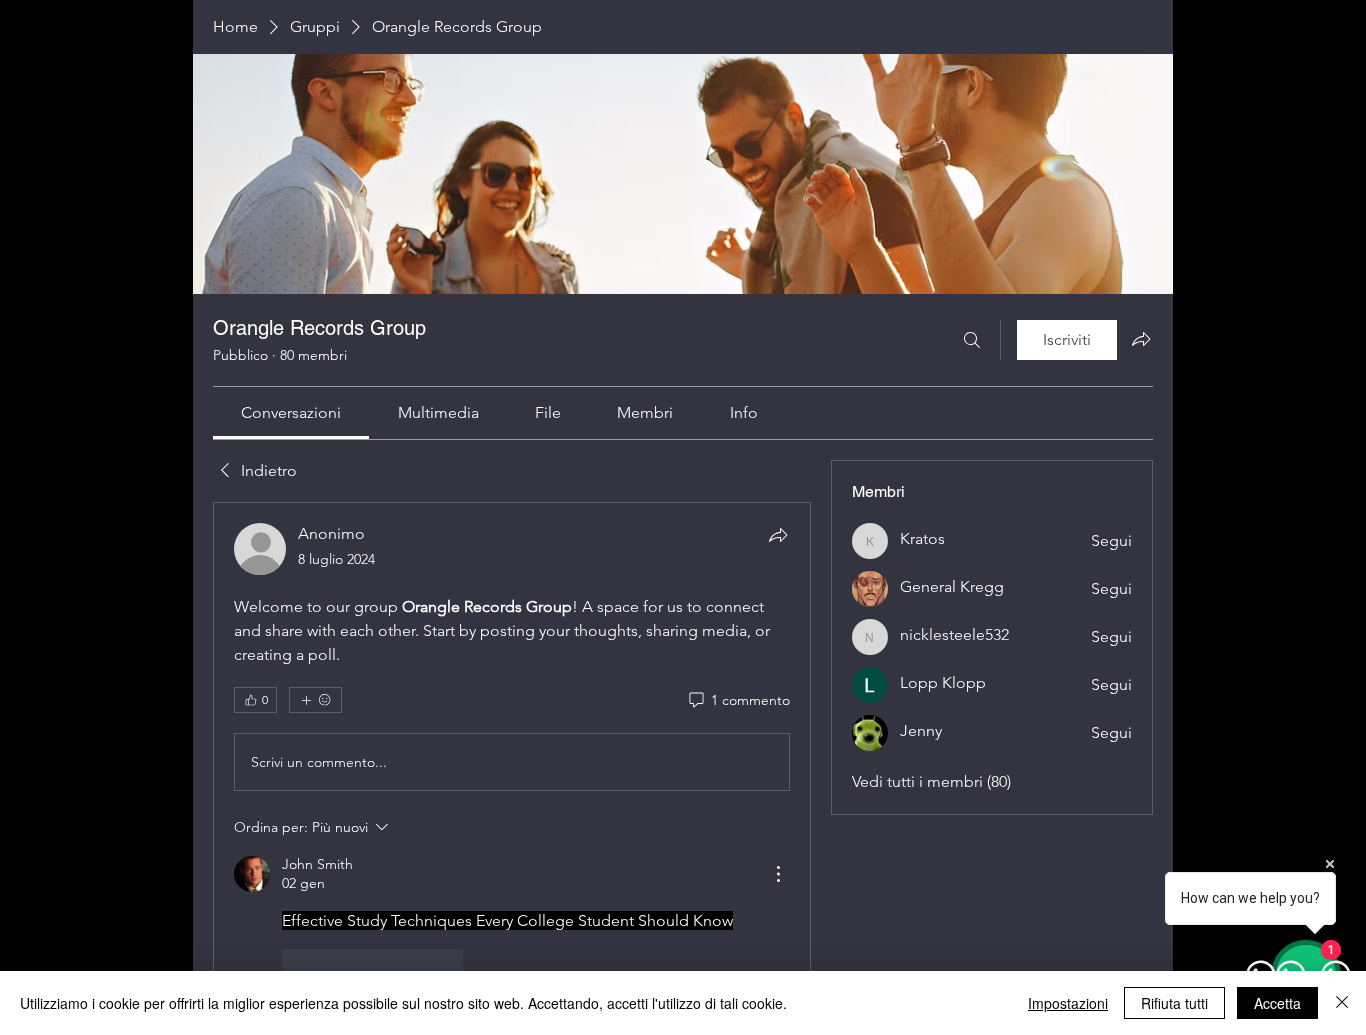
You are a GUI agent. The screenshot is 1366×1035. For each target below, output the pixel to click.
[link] (291, 412)
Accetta (1277, 1003)
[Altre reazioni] (315, 700)
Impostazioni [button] (1068, 1003)
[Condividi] (778, 535)
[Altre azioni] (778, 874)
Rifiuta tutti (1174, 1003)
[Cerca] (972, 340)
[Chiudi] (1342, 1003)
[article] (512, 747)
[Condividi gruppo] (1141, 339)
